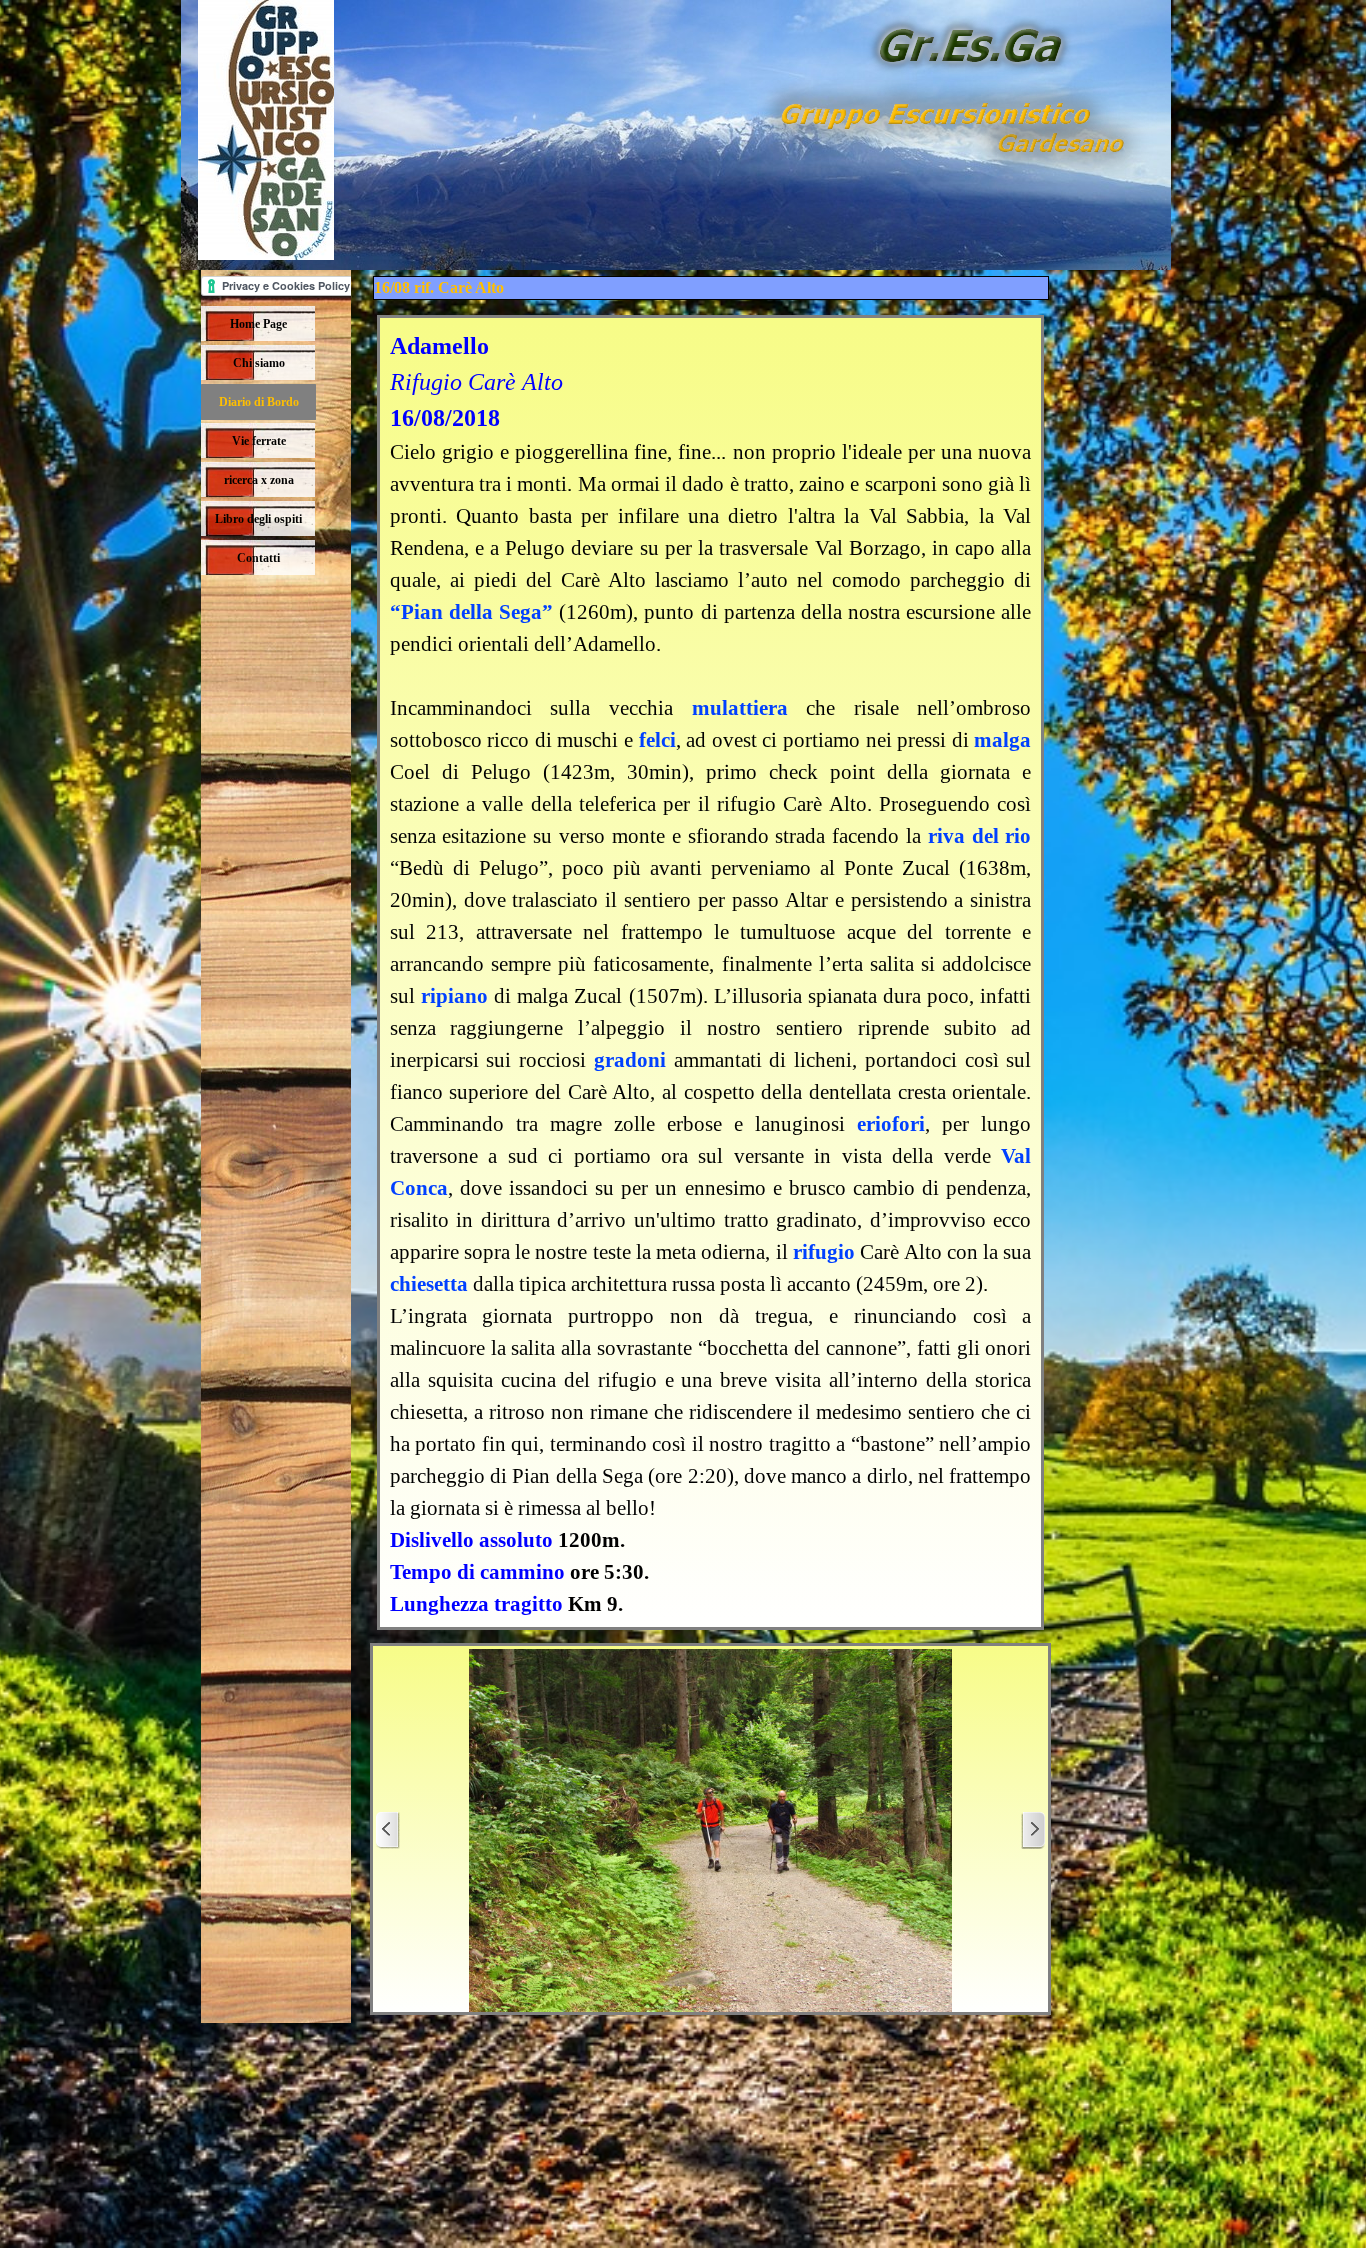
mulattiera (740, 708)
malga (1002, 740)
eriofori (891, 1124)
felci (657, 740)
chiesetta (429, 1284)
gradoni (630, 1060)
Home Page (258, 324)
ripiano (454, 996)
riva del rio (980, 836)
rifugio (824, 1252)
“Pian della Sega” (471, 612)
